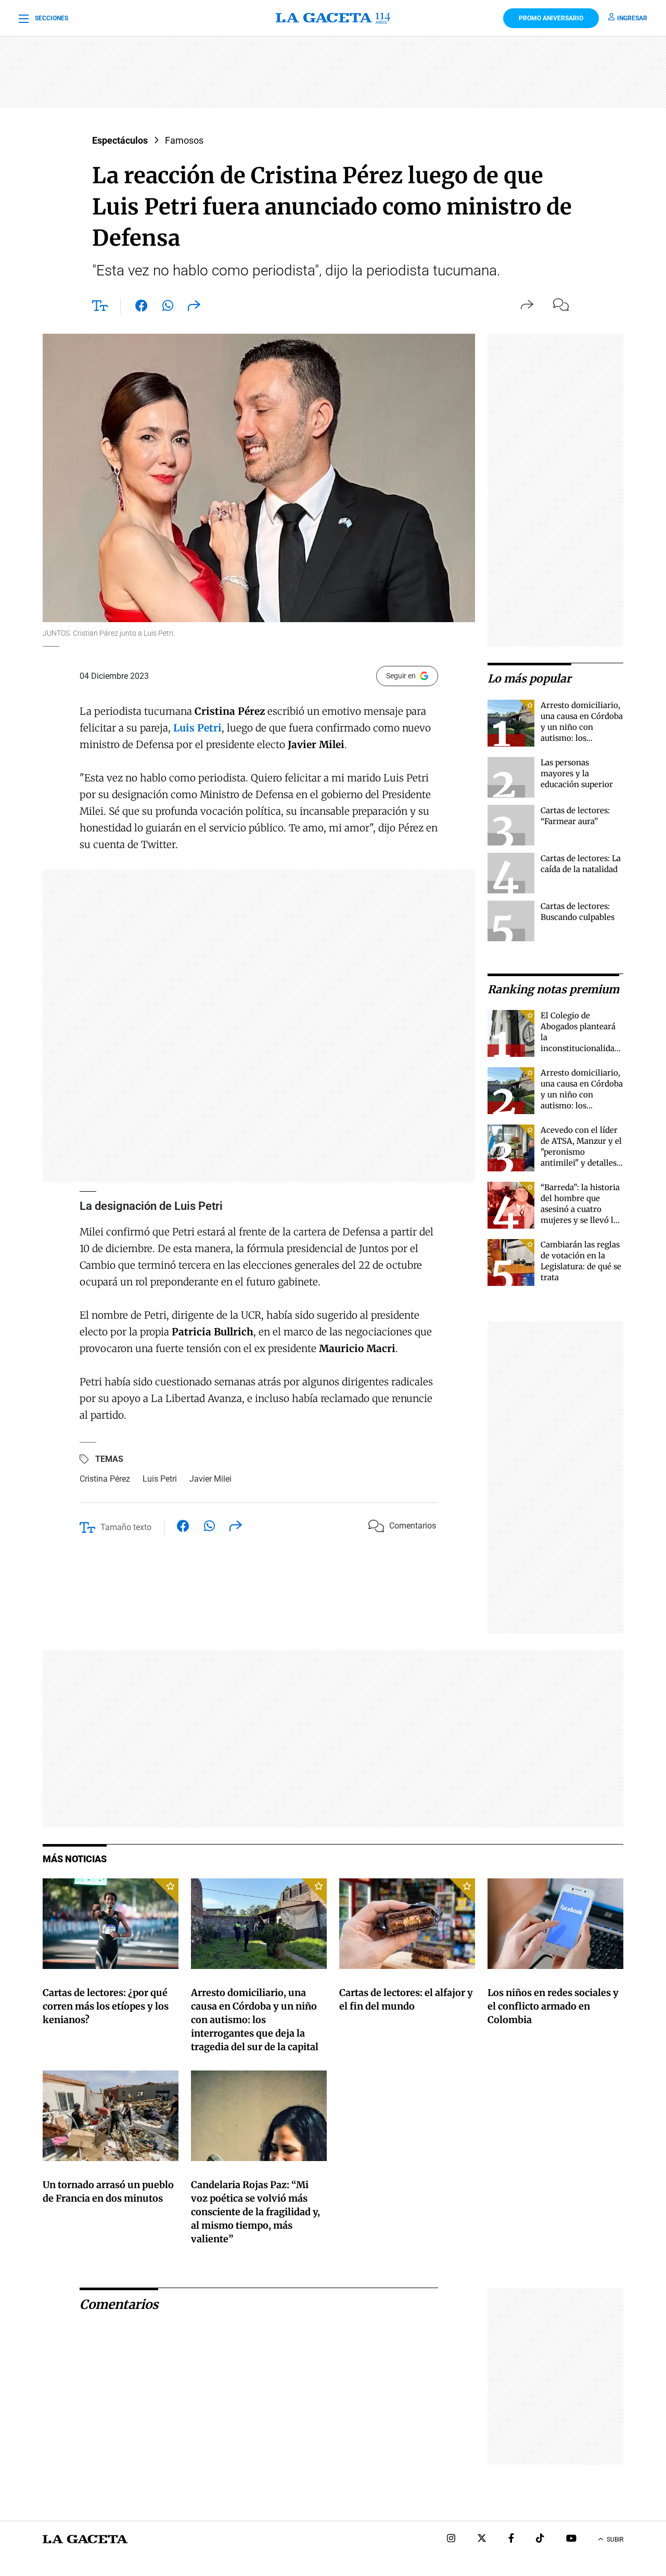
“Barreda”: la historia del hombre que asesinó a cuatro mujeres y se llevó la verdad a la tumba (580, 1209)
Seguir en (401, 676)
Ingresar (632, 18)
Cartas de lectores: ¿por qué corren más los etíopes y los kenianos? (106, 2006)
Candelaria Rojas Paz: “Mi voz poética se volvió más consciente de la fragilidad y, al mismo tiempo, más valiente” (255, 2212)
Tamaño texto (126, 1527)
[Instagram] (451, 2539)
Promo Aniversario (551, 18)
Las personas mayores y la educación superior (577, 773)
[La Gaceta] (333, 18)
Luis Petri (160, 1479)
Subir (615, 2540)
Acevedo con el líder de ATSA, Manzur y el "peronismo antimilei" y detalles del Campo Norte (581, 1152)
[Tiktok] (540, 2539)
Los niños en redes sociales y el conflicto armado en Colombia (553, 2006)
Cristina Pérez (105, 1479)
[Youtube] (571, 2539)
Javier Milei (210, 1479)
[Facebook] (511, 2539)
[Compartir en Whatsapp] (168, 308)
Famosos (184, 140)
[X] (482, 2539)
